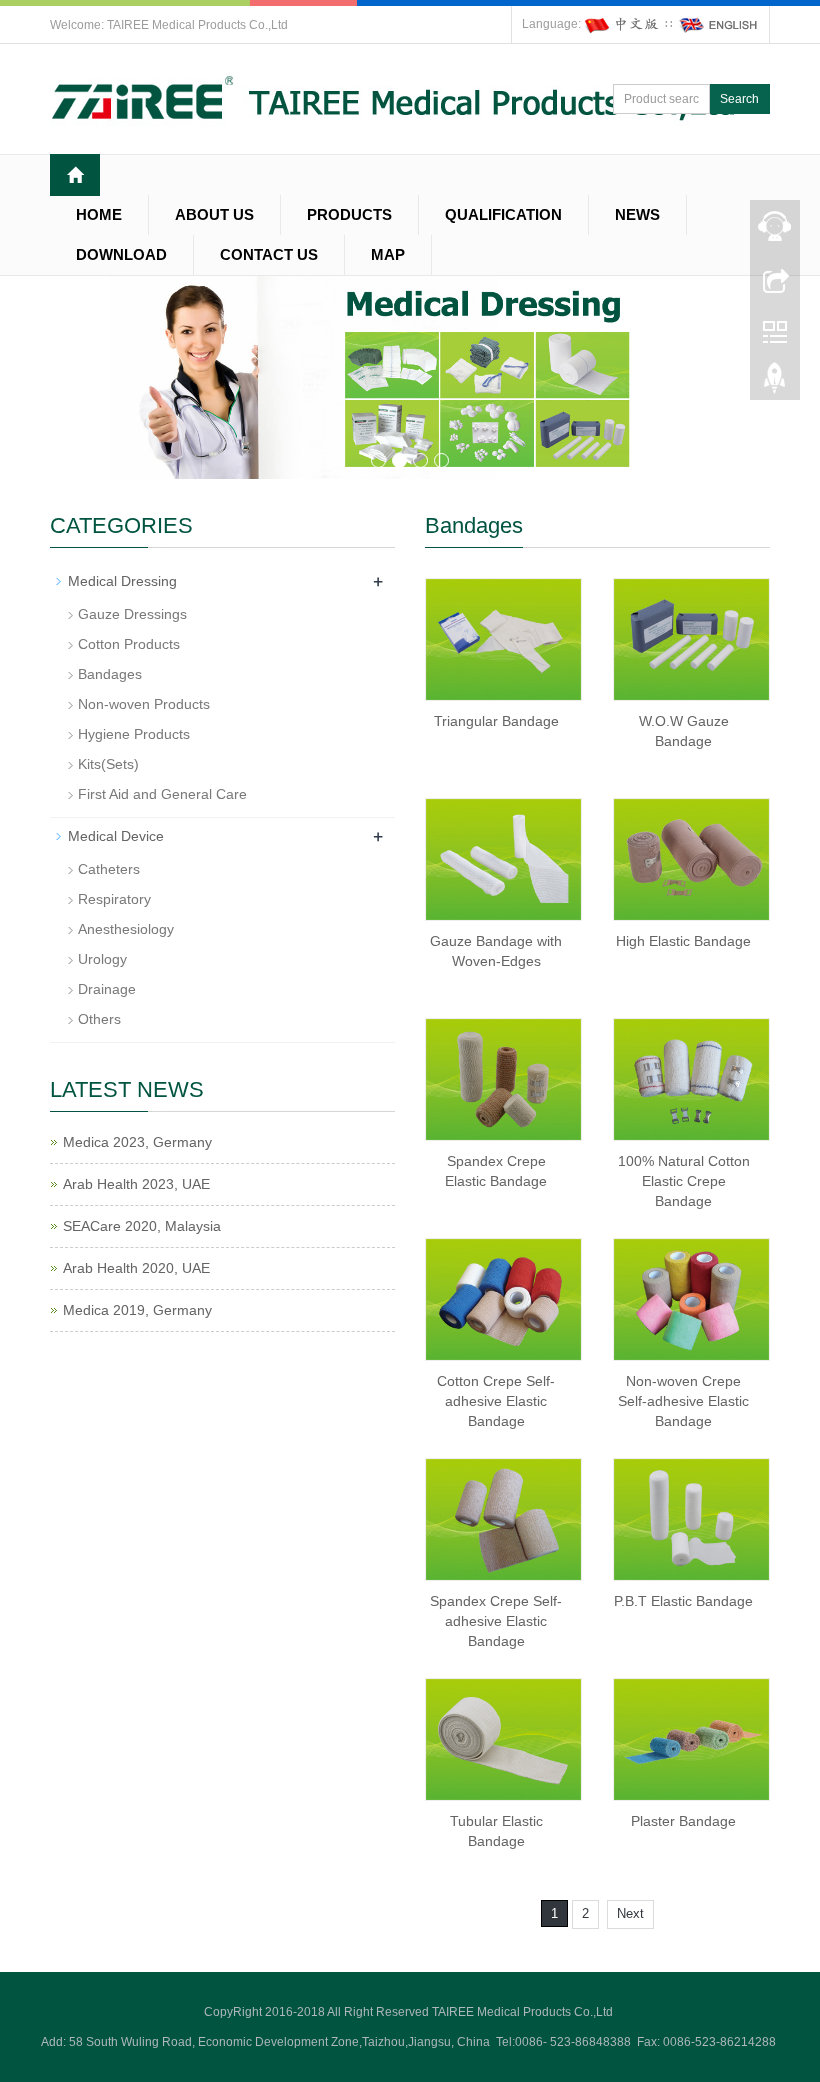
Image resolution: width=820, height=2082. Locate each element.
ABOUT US (214, 214)
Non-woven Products (144, 704)
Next (630, 1913)
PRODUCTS (349, 214)
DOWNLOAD (121, 254)
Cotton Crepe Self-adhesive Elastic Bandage (496, 1401)
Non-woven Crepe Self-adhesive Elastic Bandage (683, 1401)
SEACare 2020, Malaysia (142, 1226)
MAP (388, 254)
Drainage (107, 989)
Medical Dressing (122, 581)
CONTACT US (269, 254)
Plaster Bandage (683, 1821)
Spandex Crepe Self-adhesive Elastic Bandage (496, 1621)
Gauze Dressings (132, 614)
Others (99, 1019)
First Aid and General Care (162, 794)
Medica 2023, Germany (137, 1142)
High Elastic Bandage (683, 941)
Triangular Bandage (496, 721)
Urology (102, 959)
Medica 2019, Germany (137, 1310)
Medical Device (116, 836)
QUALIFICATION (503, 214)
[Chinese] (623, 24)
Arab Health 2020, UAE (136, 1268)
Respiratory (114, 899)
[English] (719, 24)
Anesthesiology (126, 929)
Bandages (110, 674)
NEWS (637, 214)
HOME (99, 214)
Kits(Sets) (108, 764)
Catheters (109, 869)
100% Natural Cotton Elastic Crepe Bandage (684, 1181)
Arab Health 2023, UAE (136, 1184)
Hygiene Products (134, 734)
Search (739, 99)
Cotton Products (129, 644)
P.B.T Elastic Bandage (683, 1601)
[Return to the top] (775, 383)
